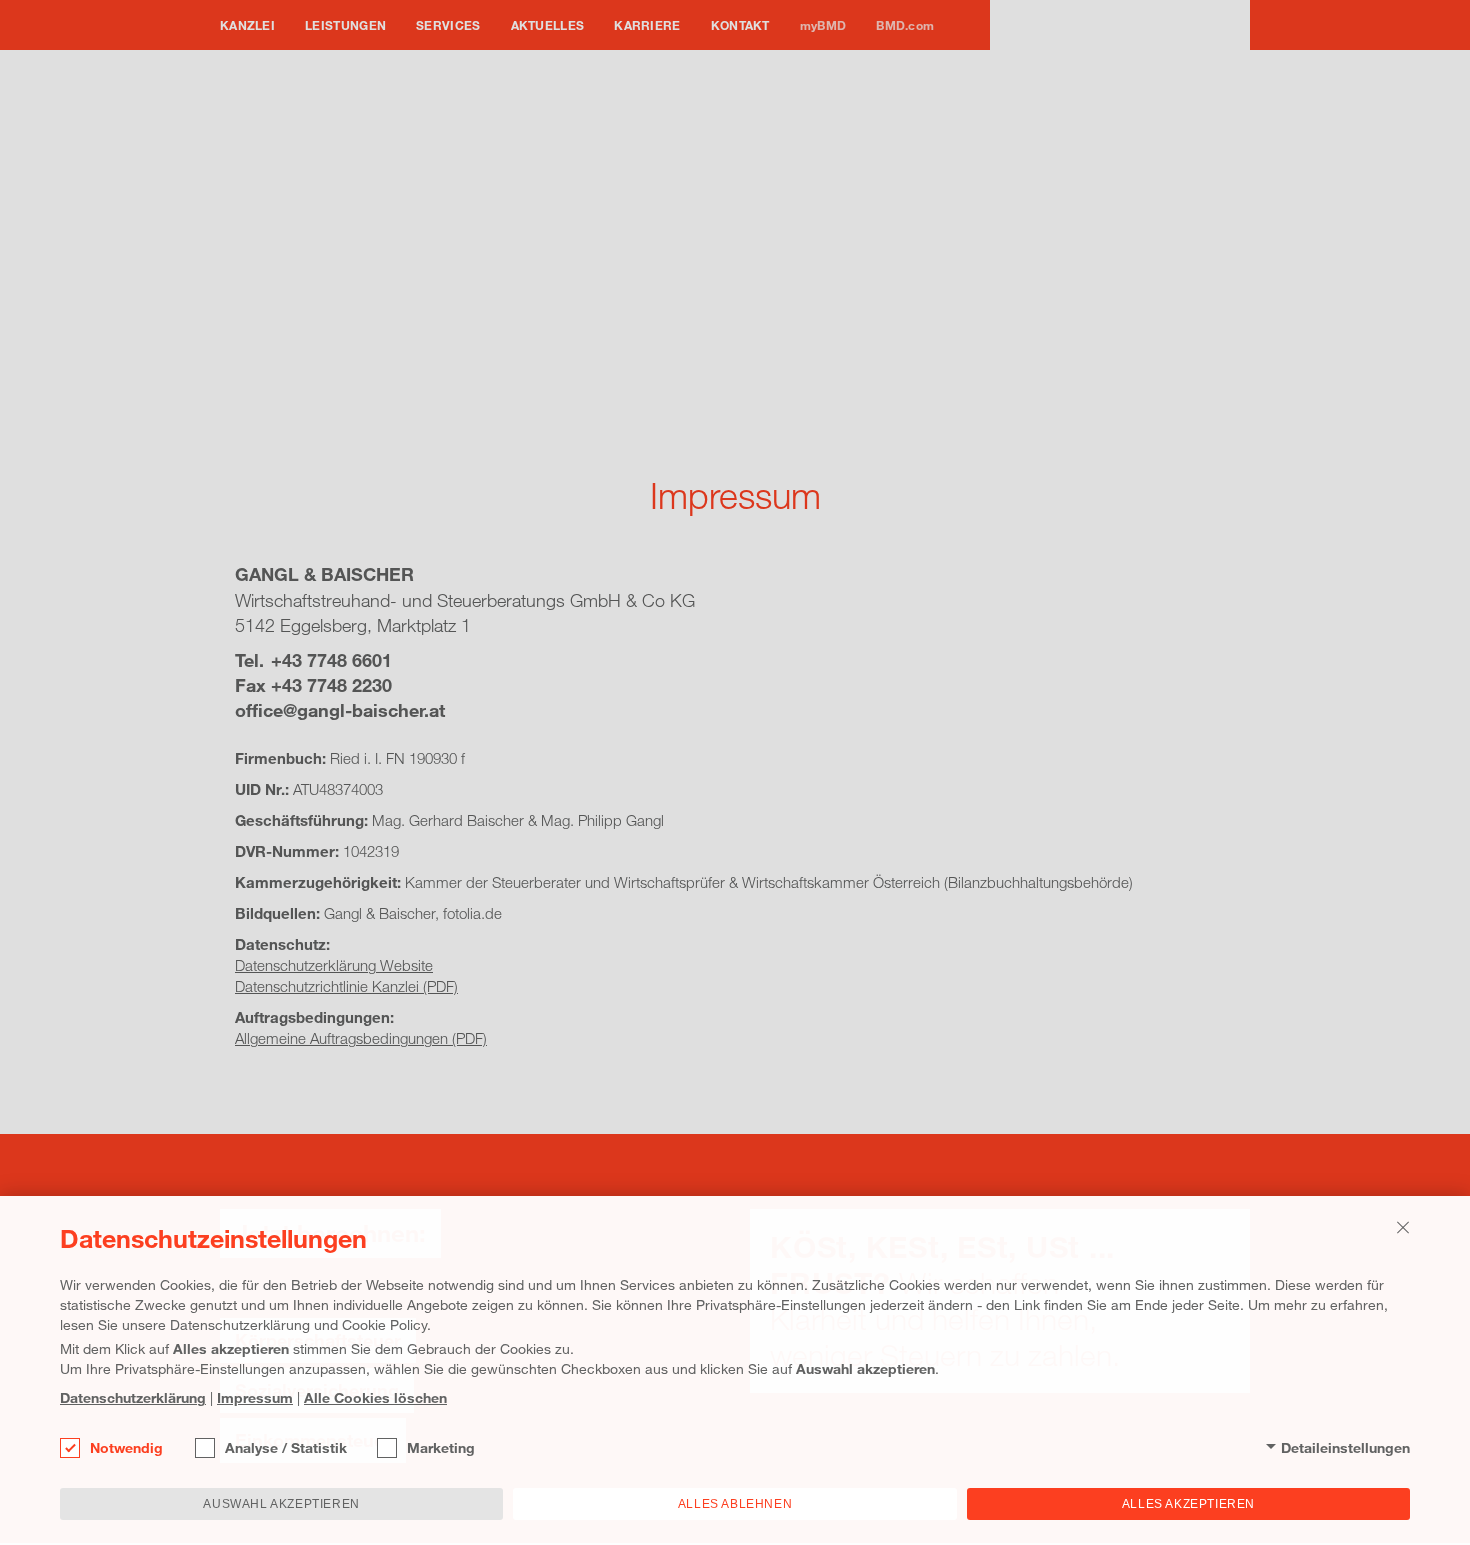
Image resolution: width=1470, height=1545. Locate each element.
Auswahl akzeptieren (281, 1504)
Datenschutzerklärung (133, 1397)
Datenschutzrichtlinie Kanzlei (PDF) (346, 986)
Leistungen (345, 25)
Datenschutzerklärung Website (334, 965)
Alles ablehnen (735, 1504)
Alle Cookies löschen (375, 1397)
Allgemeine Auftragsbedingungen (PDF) (361, 1038)
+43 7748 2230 (331, 685)
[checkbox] (70, 1448)
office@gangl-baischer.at (340, 710)
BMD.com (905, 25)
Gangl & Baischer (1120, 55)
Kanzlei (247, 25)
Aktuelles (548, 25)
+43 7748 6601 (331, 660)
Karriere (647, 25)
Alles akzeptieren (1188, 1504)
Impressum (255, 1397)
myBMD (823, 25)
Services (448, 25)
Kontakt (740, 25)
